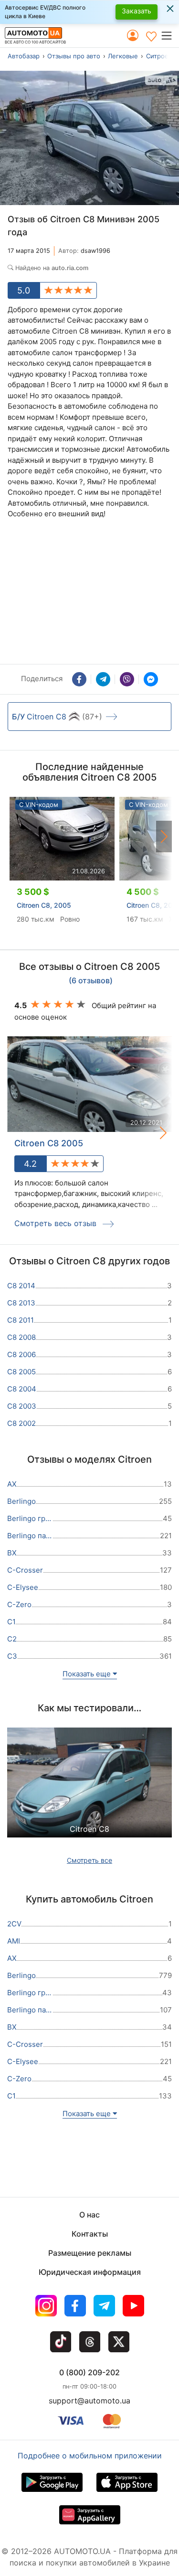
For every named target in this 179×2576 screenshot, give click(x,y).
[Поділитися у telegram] (103, 679)
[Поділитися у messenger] (151, 679)
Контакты (90, 2234)
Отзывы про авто (74, 56)
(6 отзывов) (91, 981)
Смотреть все (89, 1860)
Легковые (123, 56)
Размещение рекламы (90, 2253)
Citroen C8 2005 (49, 1143)
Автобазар (24, 56)
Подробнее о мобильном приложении (90, 2456)
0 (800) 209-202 (89, 2372)
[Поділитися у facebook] (79, 679)
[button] (170, 35)
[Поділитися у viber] (127, 679)
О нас (89, 2215)
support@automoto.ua (89, 2401)
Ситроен (159, 56)
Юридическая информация (90, 2272)
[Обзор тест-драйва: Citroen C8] (89, 1793)
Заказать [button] (137, 11)
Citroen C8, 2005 (44, 905)
